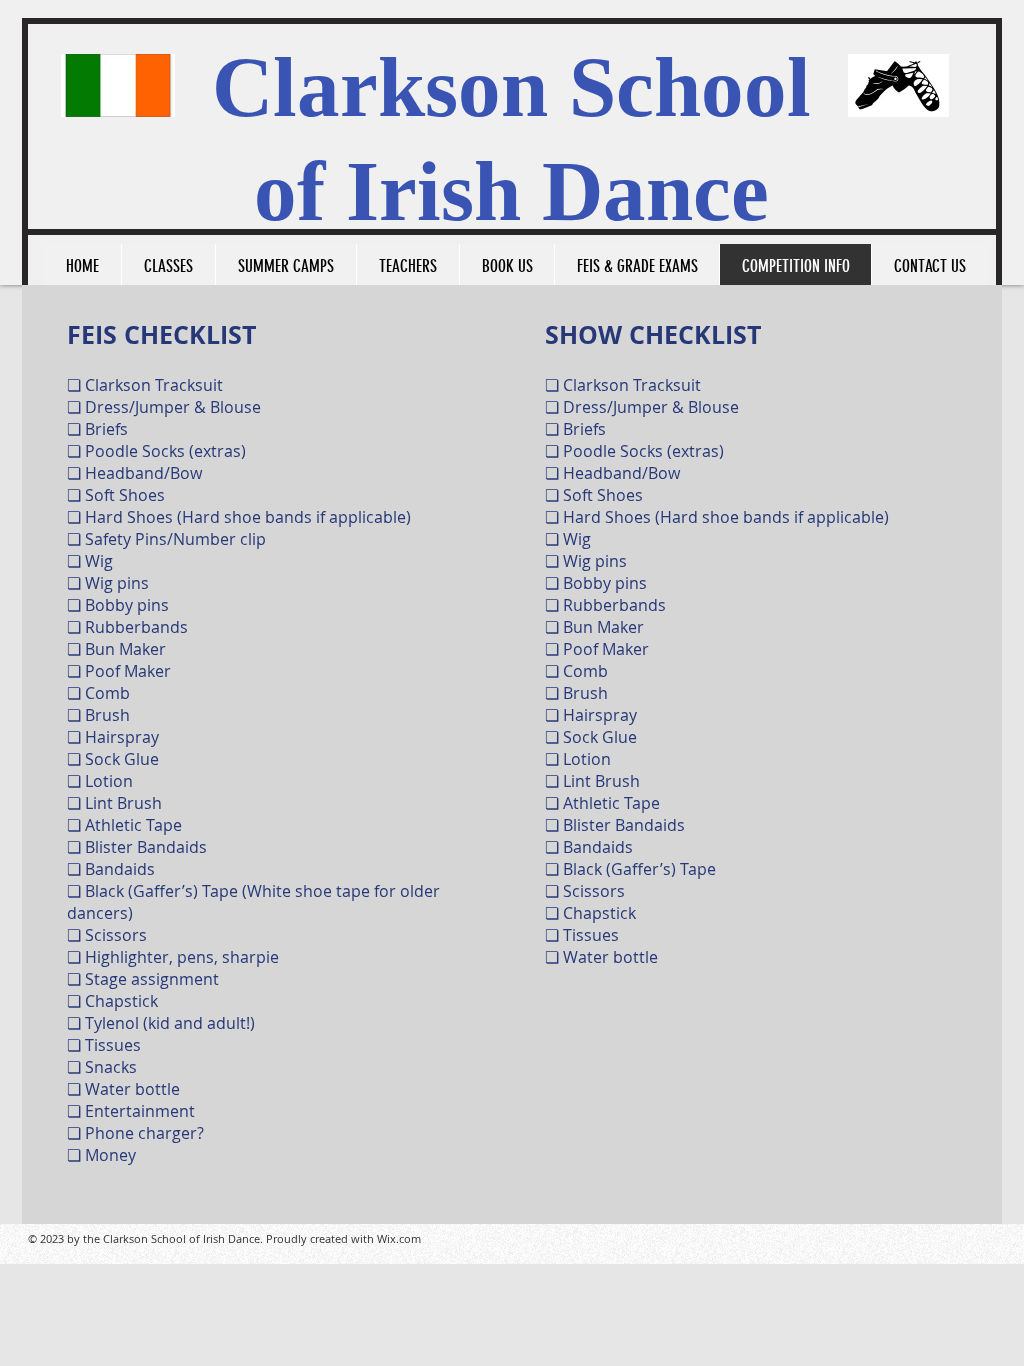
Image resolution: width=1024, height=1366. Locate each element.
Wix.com (399, 1238)
